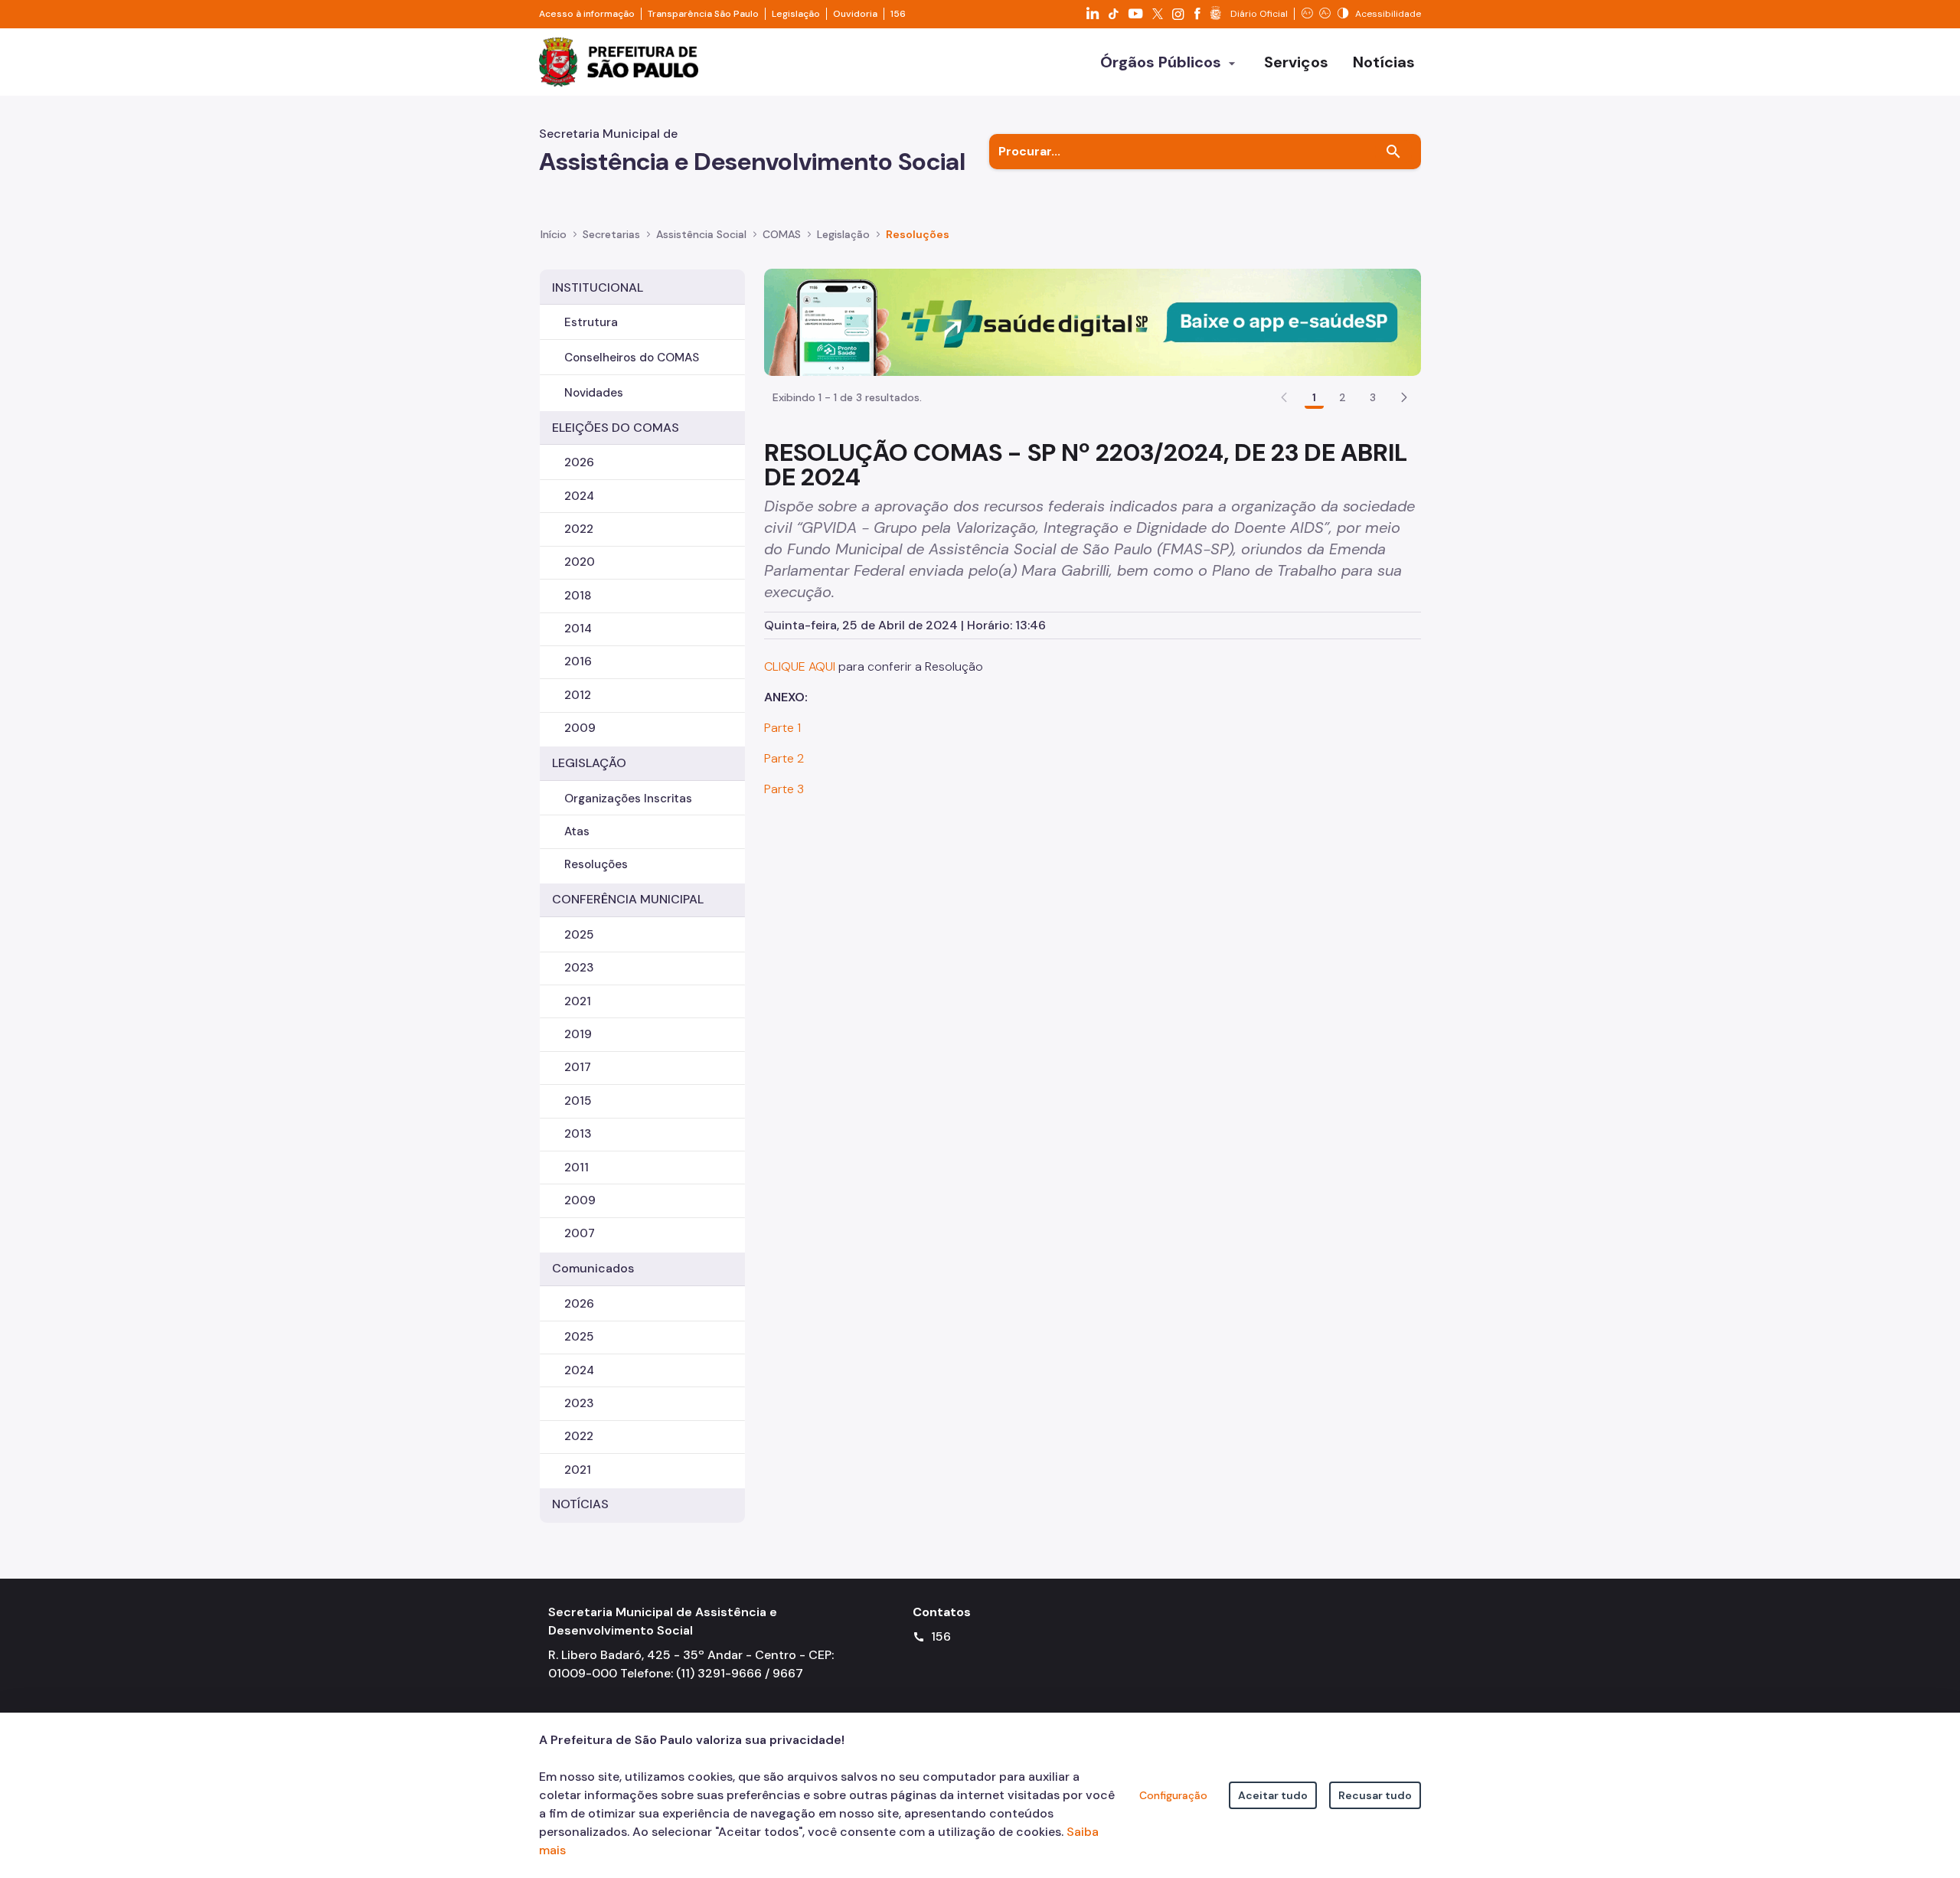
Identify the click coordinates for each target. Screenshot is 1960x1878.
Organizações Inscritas (628, 799)
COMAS (782, 234)
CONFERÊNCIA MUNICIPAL (628, 899)
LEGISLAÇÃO (589, 763)
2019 (578, 1034)
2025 (579, 935)
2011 (577, 1168)
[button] (1404, 397)
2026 (579, 462)
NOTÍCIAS (580, 1504)
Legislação (796, 14)
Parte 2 (784, 758)
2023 (579, 968)
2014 (578, 629)
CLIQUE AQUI (801, 666)
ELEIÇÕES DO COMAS (616, 428)
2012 (578, 695)
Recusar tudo (1375, 1795)
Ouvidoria (855, 14)
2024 (579, 496)
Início (554, 234)
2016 (578, 661)
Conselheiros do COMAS (632, 358)
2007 (580, 1233)
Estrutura (591, 322)
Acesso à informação (587, 14)
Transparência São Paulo (703, 14)
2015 (578, 1101)
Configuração (1173, 1795)
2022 (579, 529)
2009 (580, 728)
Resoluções (918, 234)
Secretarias (611, 234)
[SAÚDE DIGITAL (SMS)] (1093, 321)
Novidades (594, 393)
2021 (578, 1001)
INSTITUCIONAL (598, 287)
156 (898, 14)
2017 (578, 1067)
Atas (577, 831)
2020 (580, 562)
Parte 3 (784, 789)
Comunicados (593, 1268)
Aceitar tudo (1273, 1795)
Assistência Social (701, 234)
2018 (578, 596)
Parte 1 (782, 728)
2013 (578, 1134)
